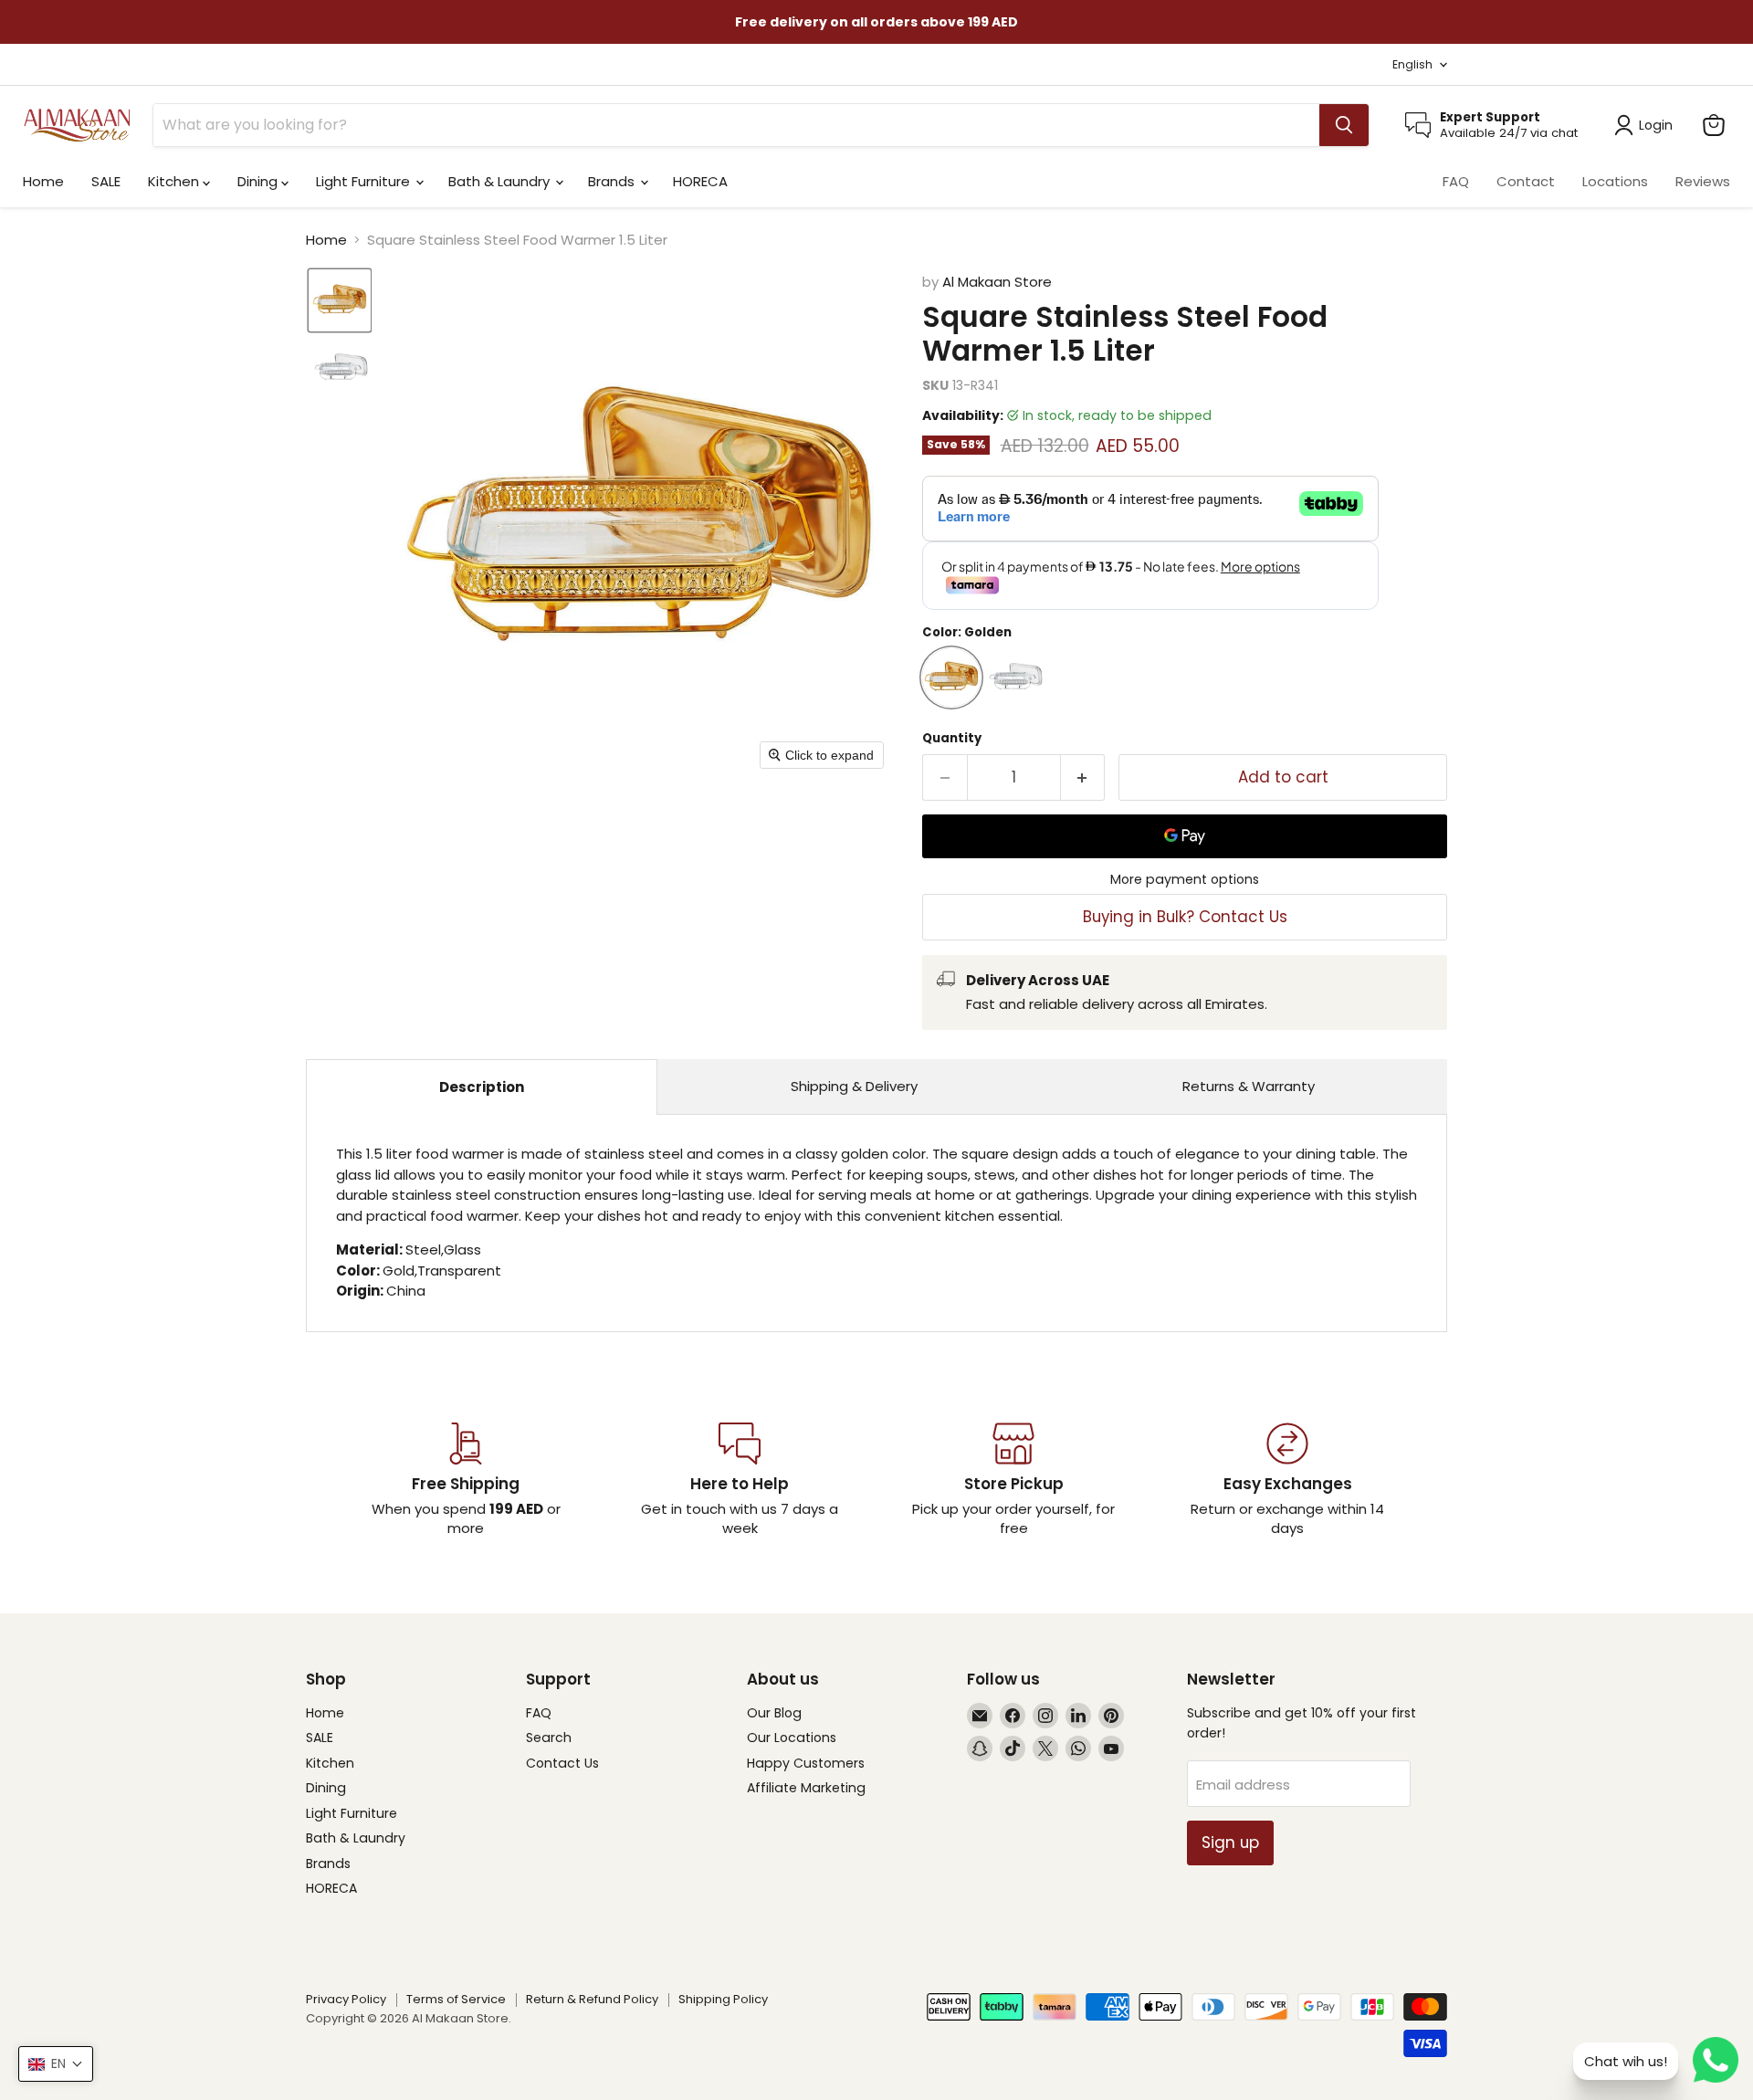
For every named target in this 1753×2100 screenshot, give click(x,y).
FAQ (1456, 181)
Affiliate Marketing (806, 1788)
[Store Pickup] (1013, 1480)
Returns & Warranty (1249, 1086)
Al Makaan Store (997, 282)
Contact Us (562, 1763)
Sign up (1230, 1843)
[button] (340, 300)
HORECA (700, 181)
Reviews (1703, 181)
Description (482, 1087)
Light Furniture (365, 181)
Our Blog (774, 1713)
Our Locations (792, 1738)
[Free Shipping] (466, 1480)
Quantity (952, 738)
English (1412, 64)
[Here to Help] (740, 1480)
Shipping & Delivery (854, 1086)
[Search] (1344, 125)
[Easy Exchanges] (1287, 1480)
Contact (1526, 181)
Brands (613, 181)
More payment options (1185, 879)
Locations (1615, 181)
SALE (106, 181)
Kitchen (175, 181)
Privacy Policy (346, 1999)
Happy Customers (806, 1763)
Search (549, 1738)
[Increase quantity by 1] (1083, 777)
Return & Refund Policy (592, 1999)
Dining (259, 181)
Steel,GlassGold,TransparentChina (876, 1222)
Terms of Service (456, 1999)
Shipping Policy (723, 1999)
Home (43, 181)
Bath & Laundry (501, 181)
